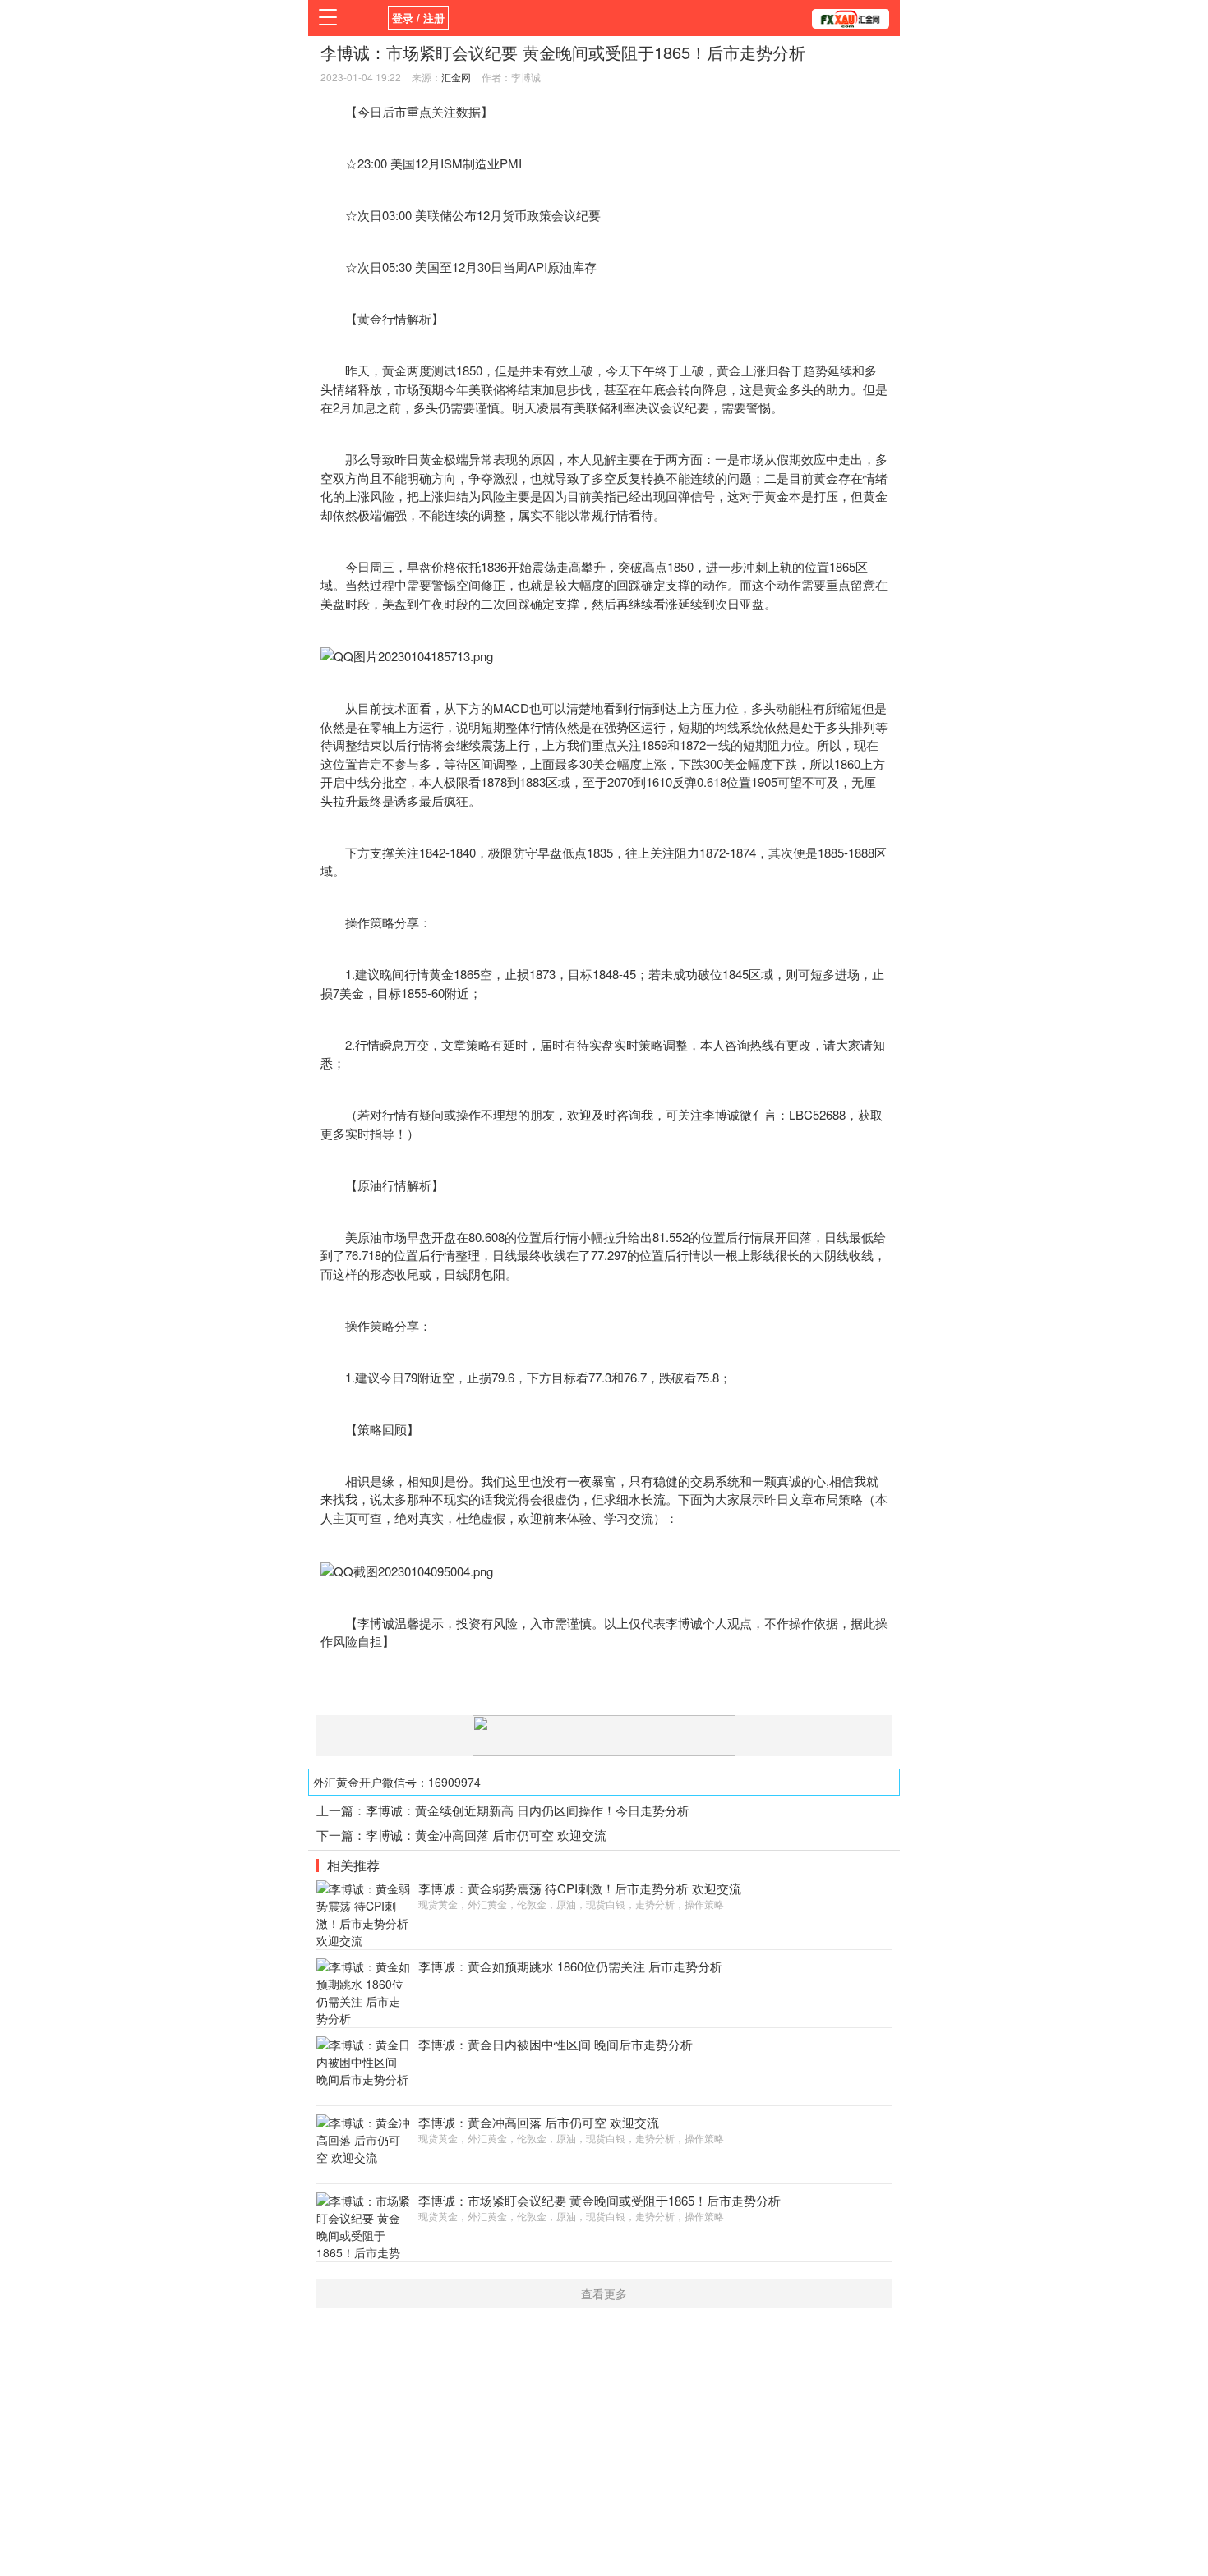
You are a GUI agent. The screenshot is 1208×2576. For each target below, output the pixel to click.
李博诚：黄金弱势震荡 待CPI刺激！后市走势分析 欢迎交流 (580, 1888)
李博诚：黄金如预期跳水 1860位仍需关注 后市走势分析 (570, 1966)
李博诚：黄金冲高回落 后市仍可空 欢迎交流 (486, 1835)
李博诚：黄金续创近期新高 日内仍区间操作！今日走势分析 (528, 1810)
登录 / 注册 (418, 18)
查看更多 (604, 2293)
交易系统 (715, 1481)
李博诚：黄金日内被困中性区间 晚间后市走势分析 (556, 2044)
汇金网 (456, 77)
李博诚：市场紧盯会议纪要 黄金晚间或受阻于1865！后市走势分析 (599, 2200)
